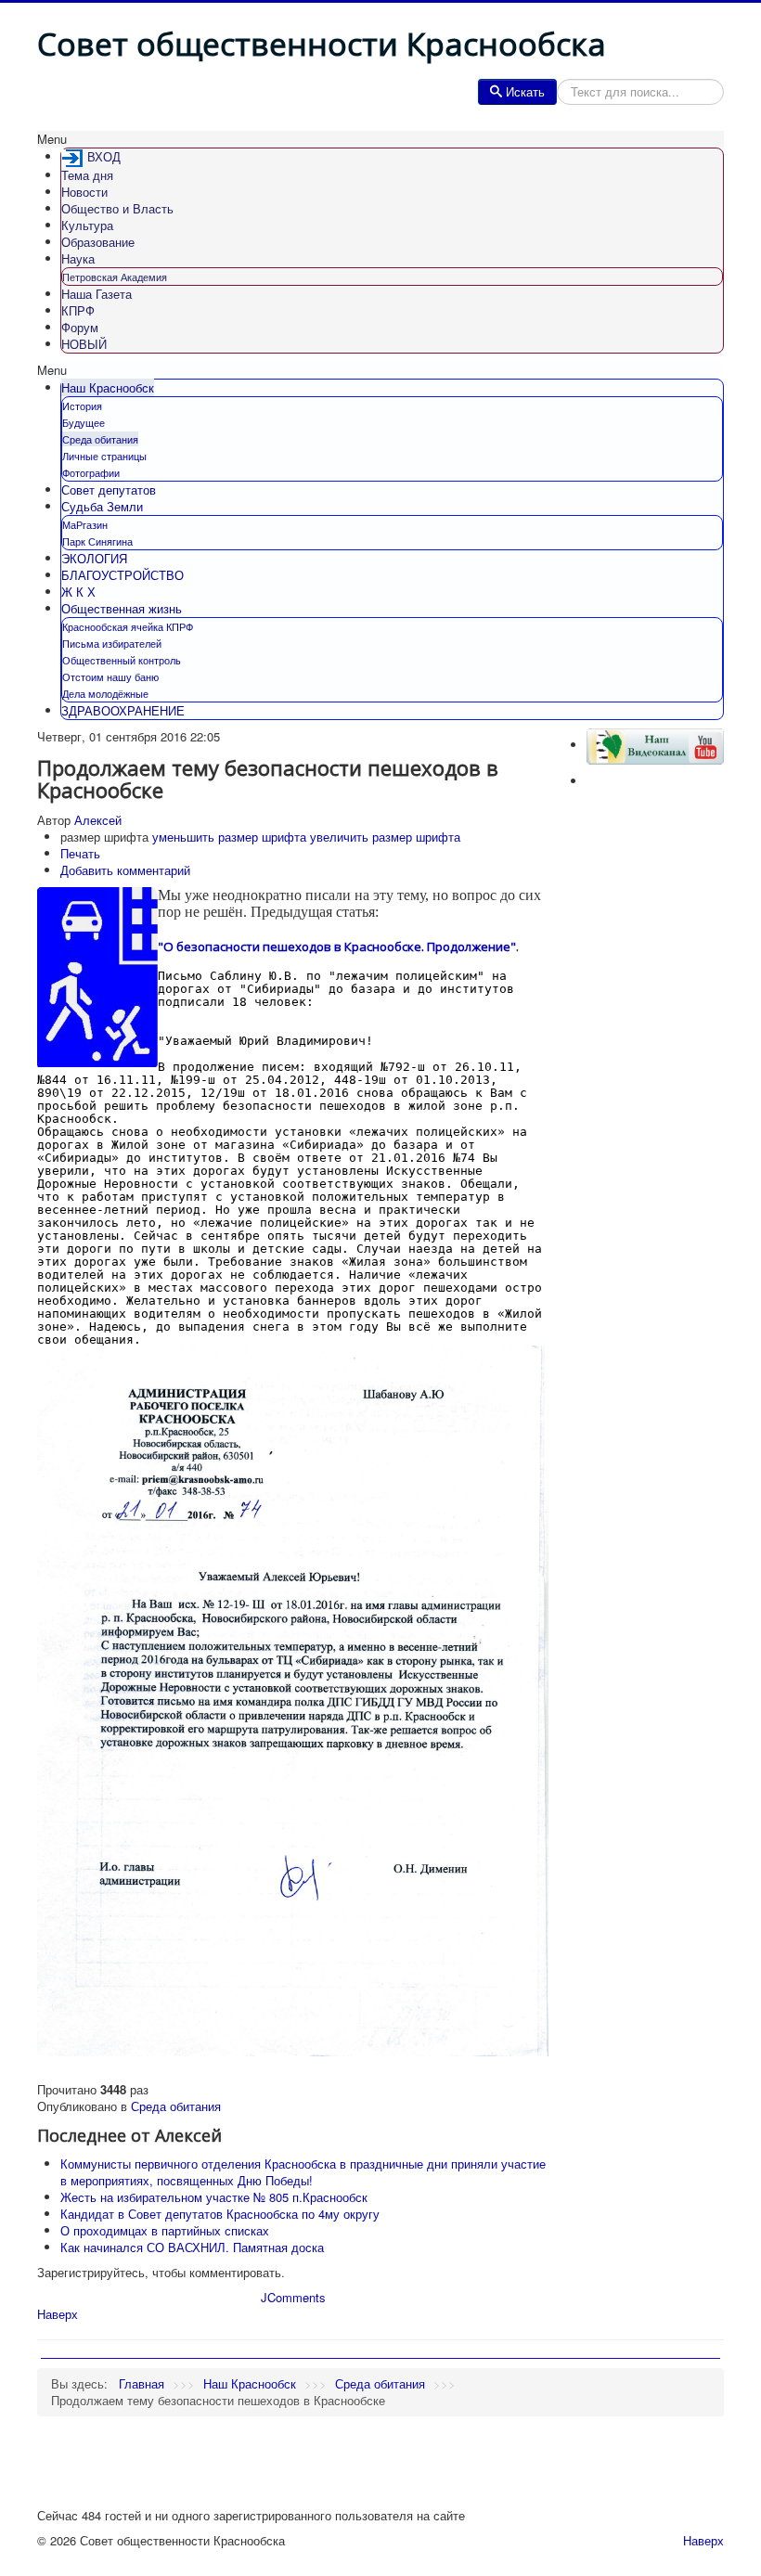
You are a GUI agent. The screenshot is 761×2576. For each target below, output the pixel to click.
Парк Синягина (97, 541)
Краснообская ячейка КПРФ (128, 626)
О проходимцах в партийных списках (165, 2230)
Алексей (98, 820)
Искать (525, 91)
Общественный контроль (122, 660)
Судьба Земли (102, 506)
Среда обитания (100, 439)
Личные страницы (104, 456)
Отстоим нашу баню (110, 676)
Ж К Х (78, 592)
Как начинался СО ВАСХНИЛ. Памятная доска (192, 2247)
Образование (98, 242)
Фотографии (91, 472)
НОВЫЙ (84, 344)
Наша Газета (97, 294)
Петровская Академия (115, 277)
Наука (78, 258)
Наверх (58, 2314)
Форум (80, 327)
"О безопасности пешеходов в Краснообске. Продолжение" (337, 947)
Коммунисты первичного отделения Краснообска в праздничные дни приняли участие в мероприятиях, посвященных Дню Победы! (303, 2172)
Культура (87, 225)
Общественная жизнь (122, 608)
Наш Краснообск (108, 387)
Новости (84, 192)
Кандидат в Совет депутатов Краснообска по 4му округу (220, 2214)
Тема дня (87, 175)
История (82, 406)
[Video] (655, 745)
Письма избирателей (112, 643)
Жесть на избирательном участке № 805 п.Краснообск (214, 2197)
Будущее (84, 422)
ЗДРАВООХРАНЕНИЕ (123, 710)
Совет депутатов (109, 489)
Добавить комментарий (125, 870)
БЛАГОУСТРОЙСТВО (123, 575)
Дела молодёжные (105, 693)
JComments (293, 2297)
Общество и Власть (117, 208)
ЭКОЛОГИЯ (94, 558)
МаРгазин (85, 524)
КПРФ (78, 310)
